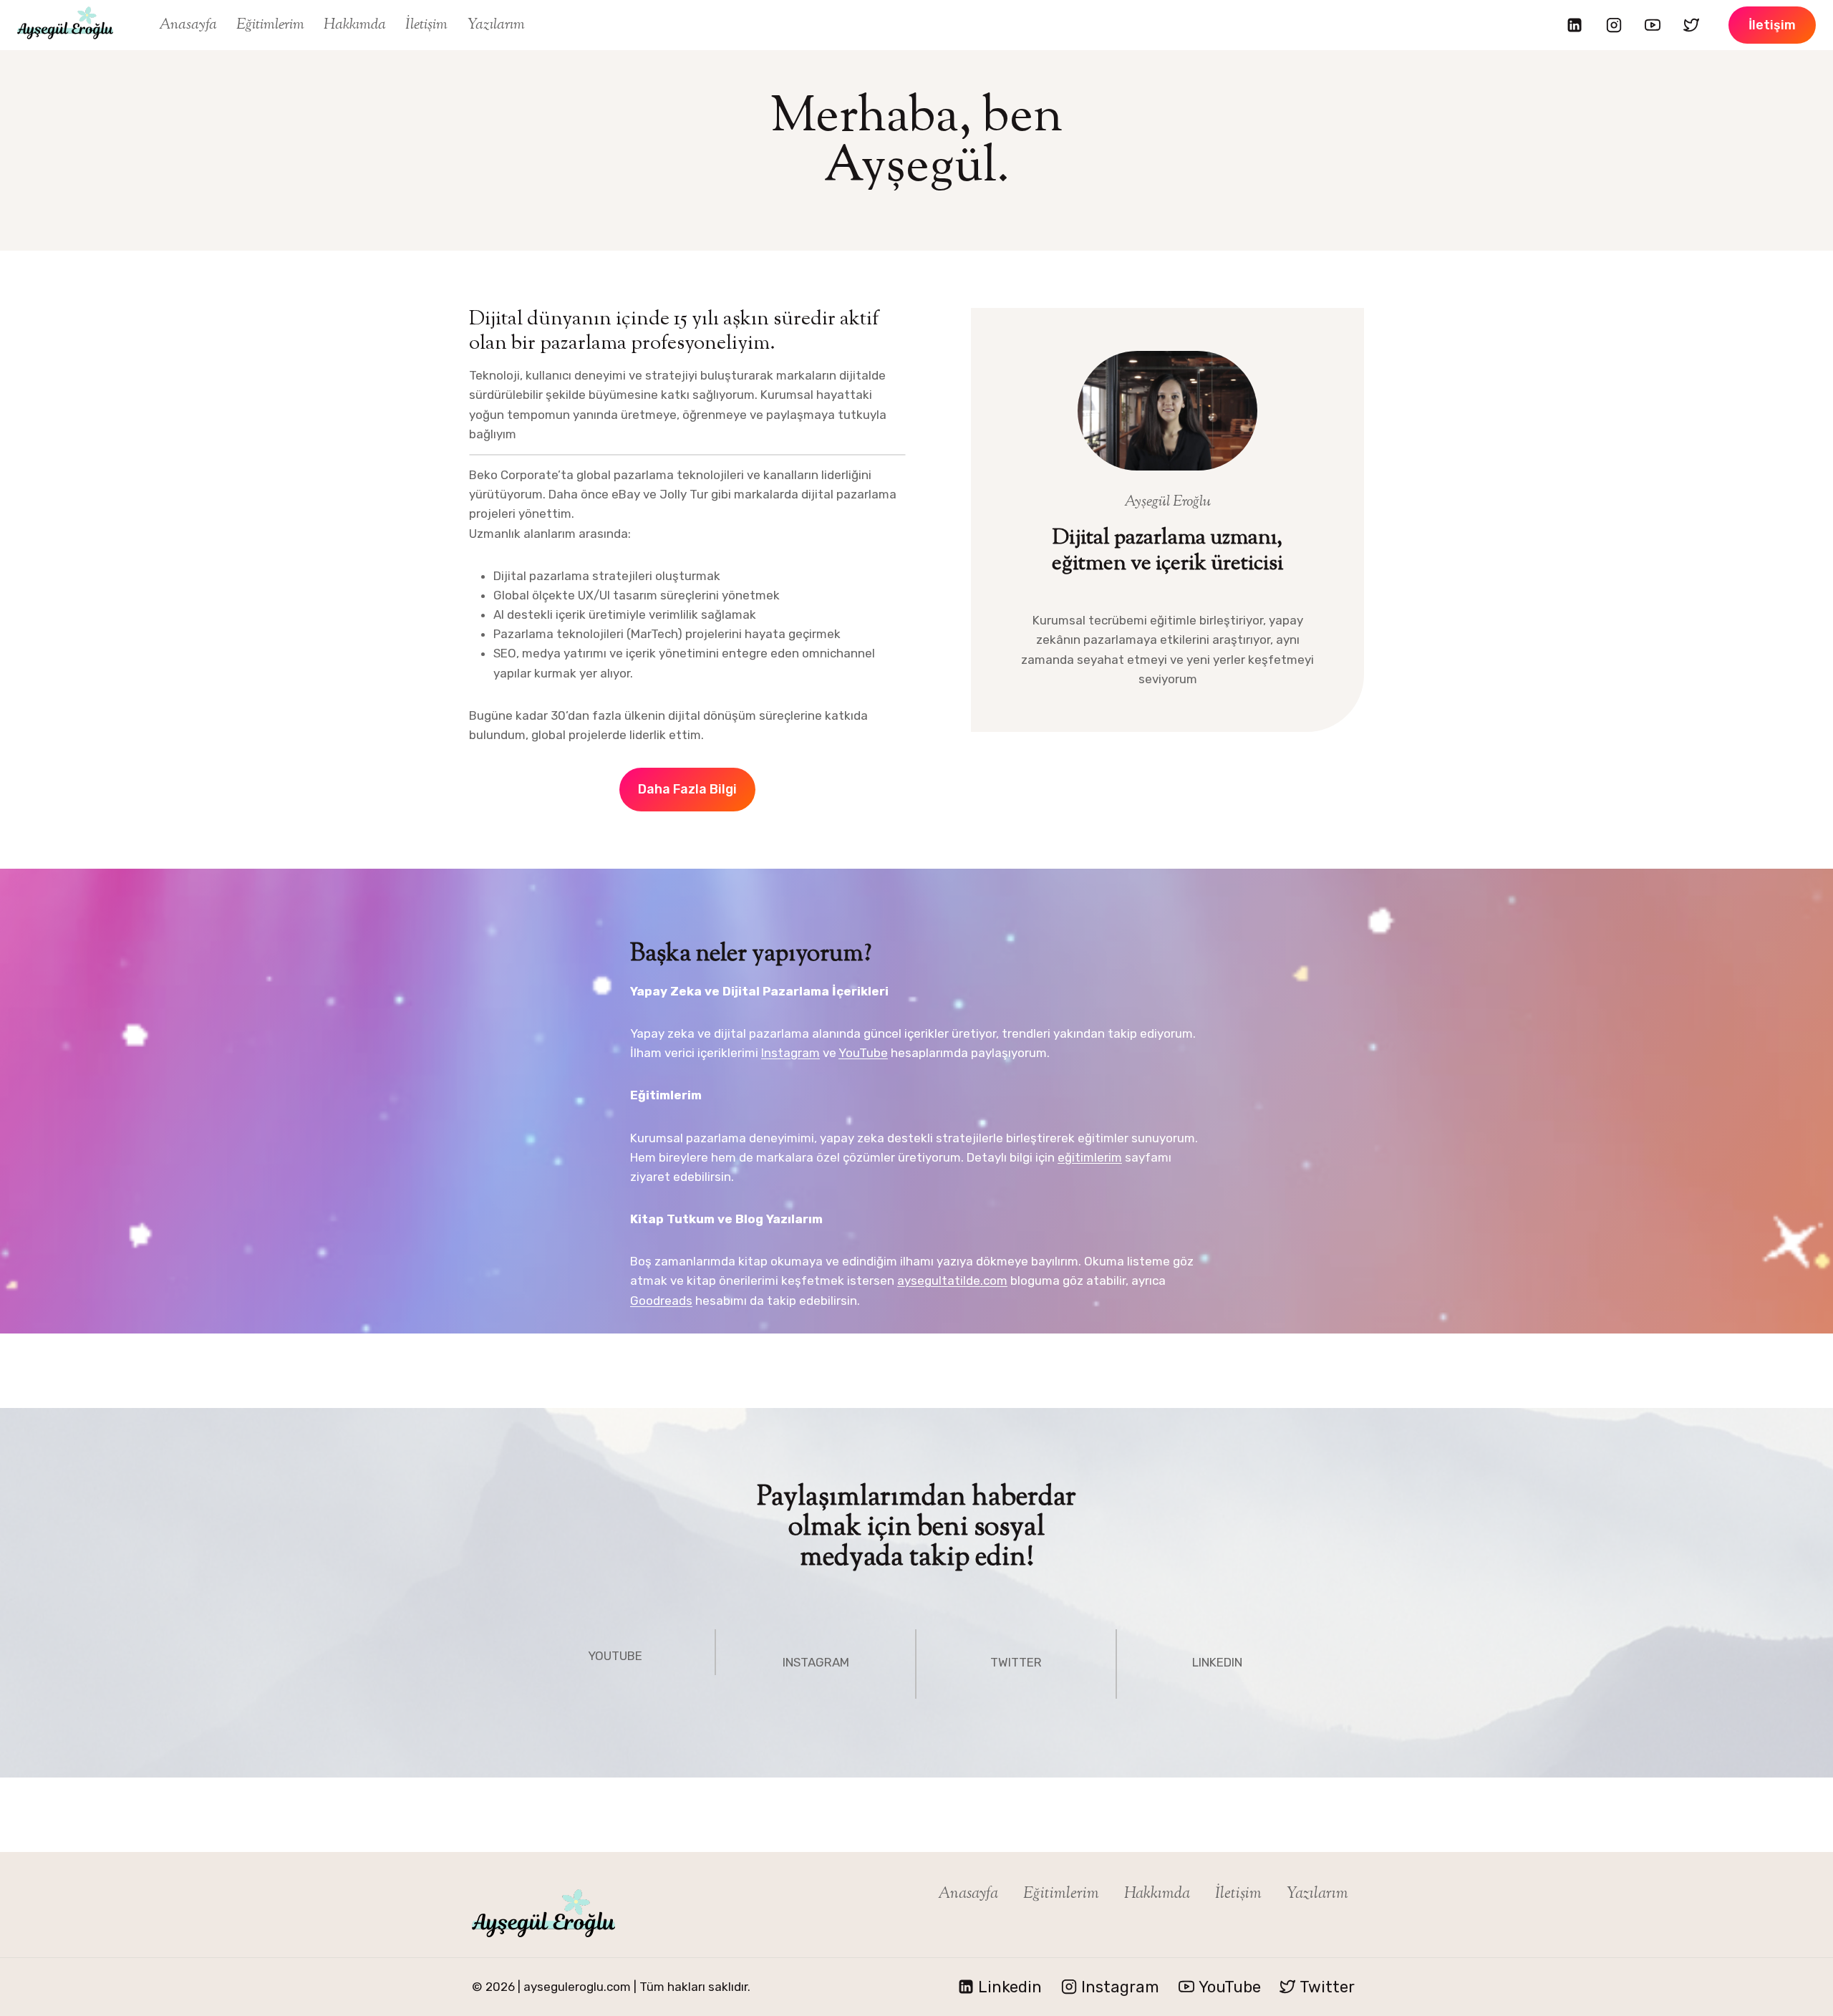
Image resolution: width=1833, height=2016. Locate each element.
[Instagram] (1614, 25)
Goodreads (661, 1301)
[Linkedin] (1575, 25)
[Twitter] (1691, 25)
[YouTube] (1653, 25)
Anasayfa (188, 25)
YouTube (863, 1053)
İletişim (426, 25)
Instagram (790, 1053)
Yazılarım (496, 25)
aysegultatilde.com (952, 1281)
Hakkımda (355, 25)
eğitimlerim (1090, 1157)
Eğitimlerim (270, 25)
